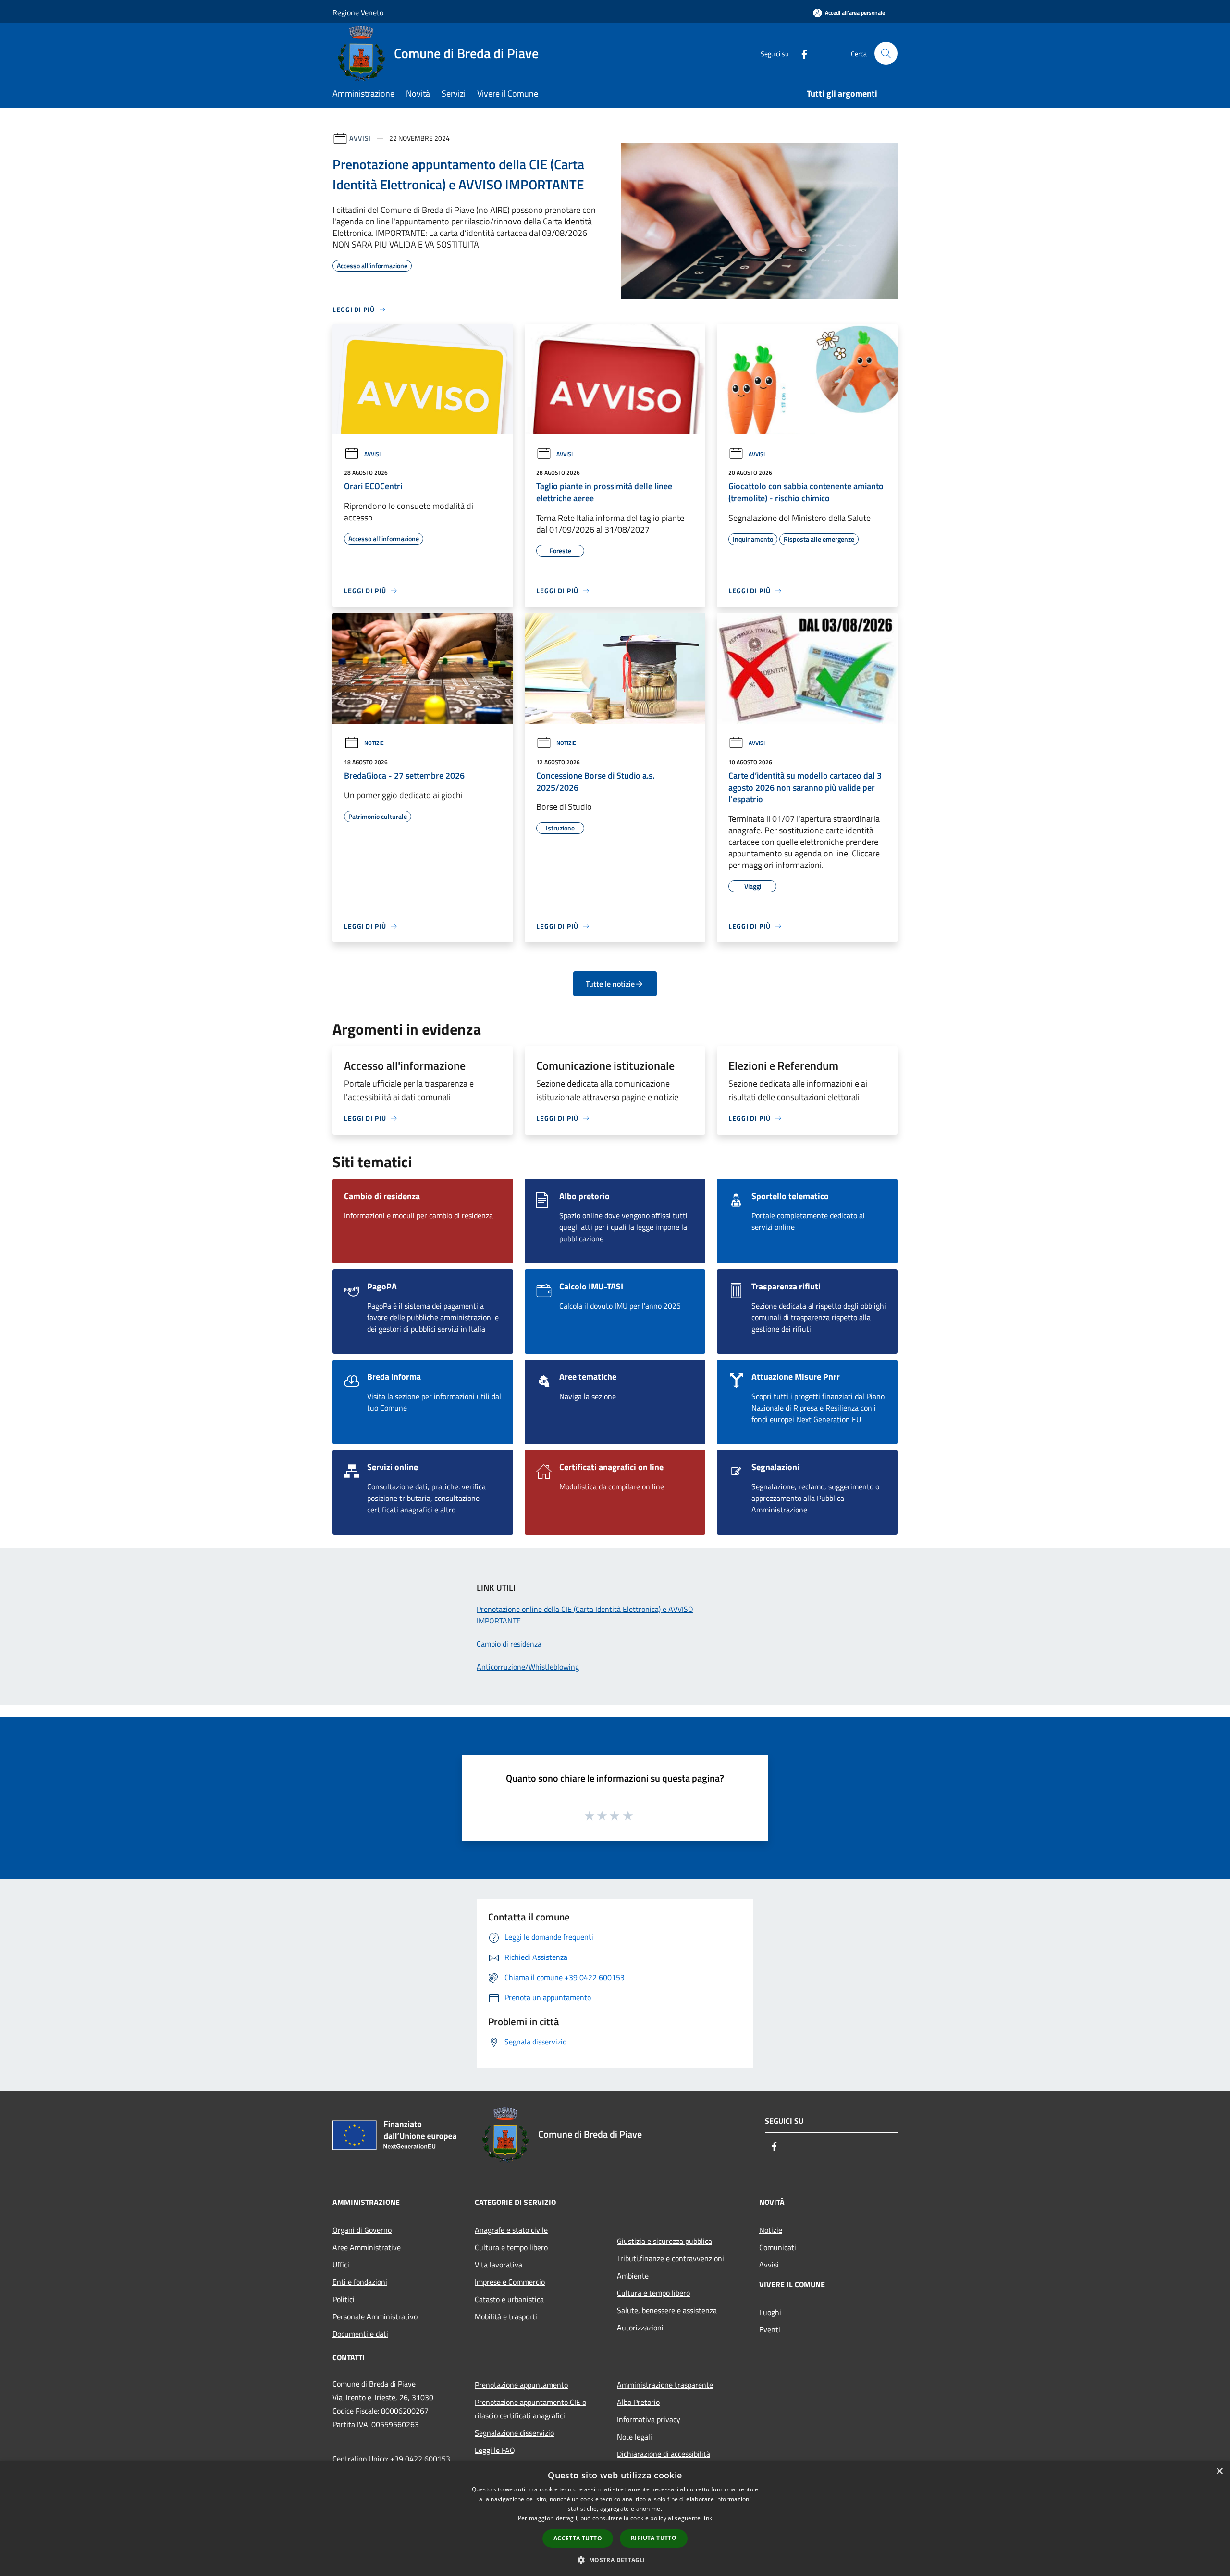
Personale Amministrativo (375, 2316)
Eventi (770, 2329)
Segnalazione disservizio (514, 2433)
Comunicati (778, 2247)
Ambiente (633, 2276)
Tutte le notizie (610, 984)
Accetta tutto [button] (578, 2538)
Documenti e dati (360, 2334)
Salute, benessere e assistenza (667, 2310)
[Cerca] (886, 53)
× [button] (1219, 2471)
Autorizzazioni (640, 2328)
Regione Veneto (358, 12)
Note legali (634, 2437)
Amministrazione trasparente (665, 2385)
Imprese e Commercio (510, 2282)
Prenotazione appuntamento (521, 2385)
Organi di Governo (362, 2230)
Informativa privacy (649, 2419)
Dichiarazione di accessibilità (664, 2454)
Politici (344, 2299)
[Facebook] (800, 53)
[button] (615, 2560)
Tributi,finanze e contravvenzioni (670, 2258)
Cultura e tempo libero (511, 2247)
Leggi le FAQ (495, 2450)
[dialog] (615, 2519)
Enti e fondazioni (360, 2282)
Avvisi (360, 138)
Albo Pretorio (638, 2402)
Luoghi (770, 2312)
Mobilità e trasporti (506, 2316)
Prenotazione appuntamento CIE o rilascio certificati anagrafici (530, 2409)
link (707, 2518)
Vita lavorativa (498, 2265)
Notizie (374, 743)
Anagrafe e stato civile (511, 2230)
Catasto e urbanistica (509, 2299)
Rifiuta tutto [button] (654, 2538)
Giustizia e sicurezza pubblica (664, 2241)
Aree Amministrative (367, 2247)
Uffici (341, 2265)
